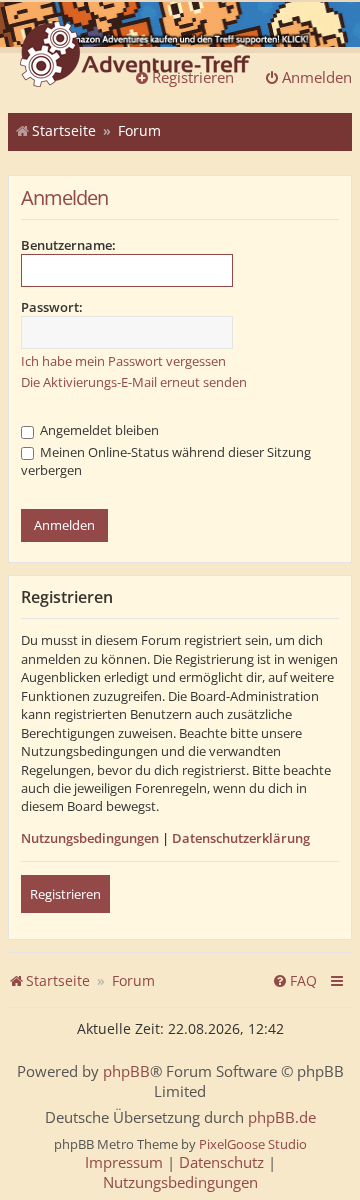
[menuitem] (294, 981)
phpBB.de (282, 1117)
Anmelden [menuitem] (317, 77)
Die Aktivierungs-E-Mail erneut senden (134, 382)
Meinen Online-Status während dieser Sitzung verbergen (166, 461)
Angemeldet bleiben (98, 430)
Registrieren (65, 894)
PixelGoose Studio (253, 1144)
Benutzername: (68, 245)
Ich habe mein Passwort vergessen (123, 361)
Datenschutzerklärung (241, 838)
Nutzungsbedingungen (90, 838)
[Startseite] (135, 56)
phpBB (126, 1071)
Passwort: (52, 307)
